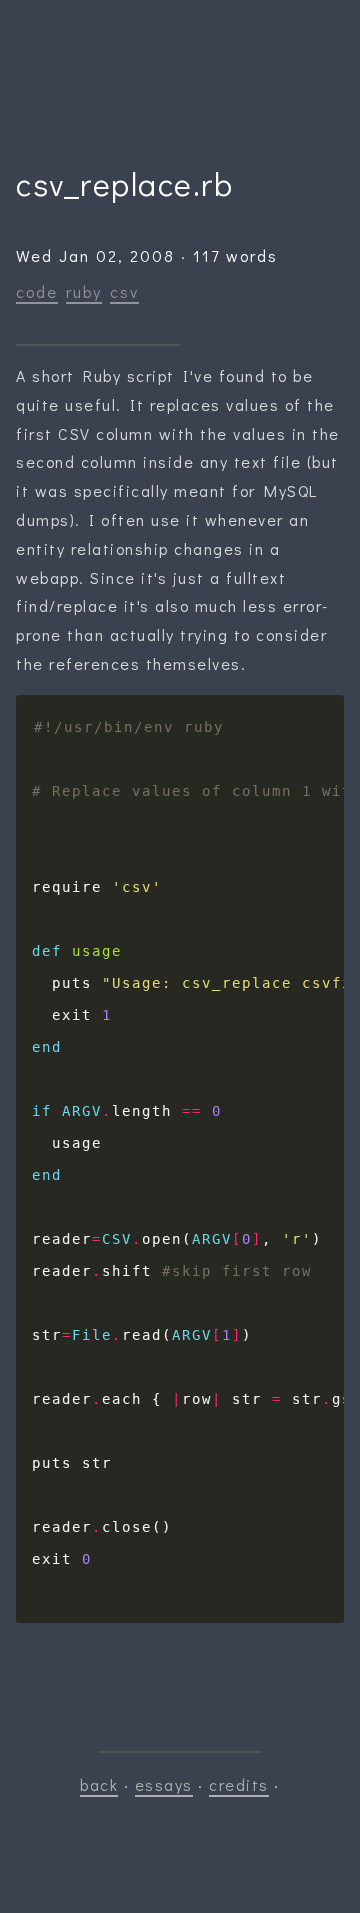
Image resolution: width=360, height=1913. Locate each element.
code (37, 291)
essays (164, 1784)
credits (239, 1784)
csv (124, 291)
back (99, 1784)
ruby (84, 291)
